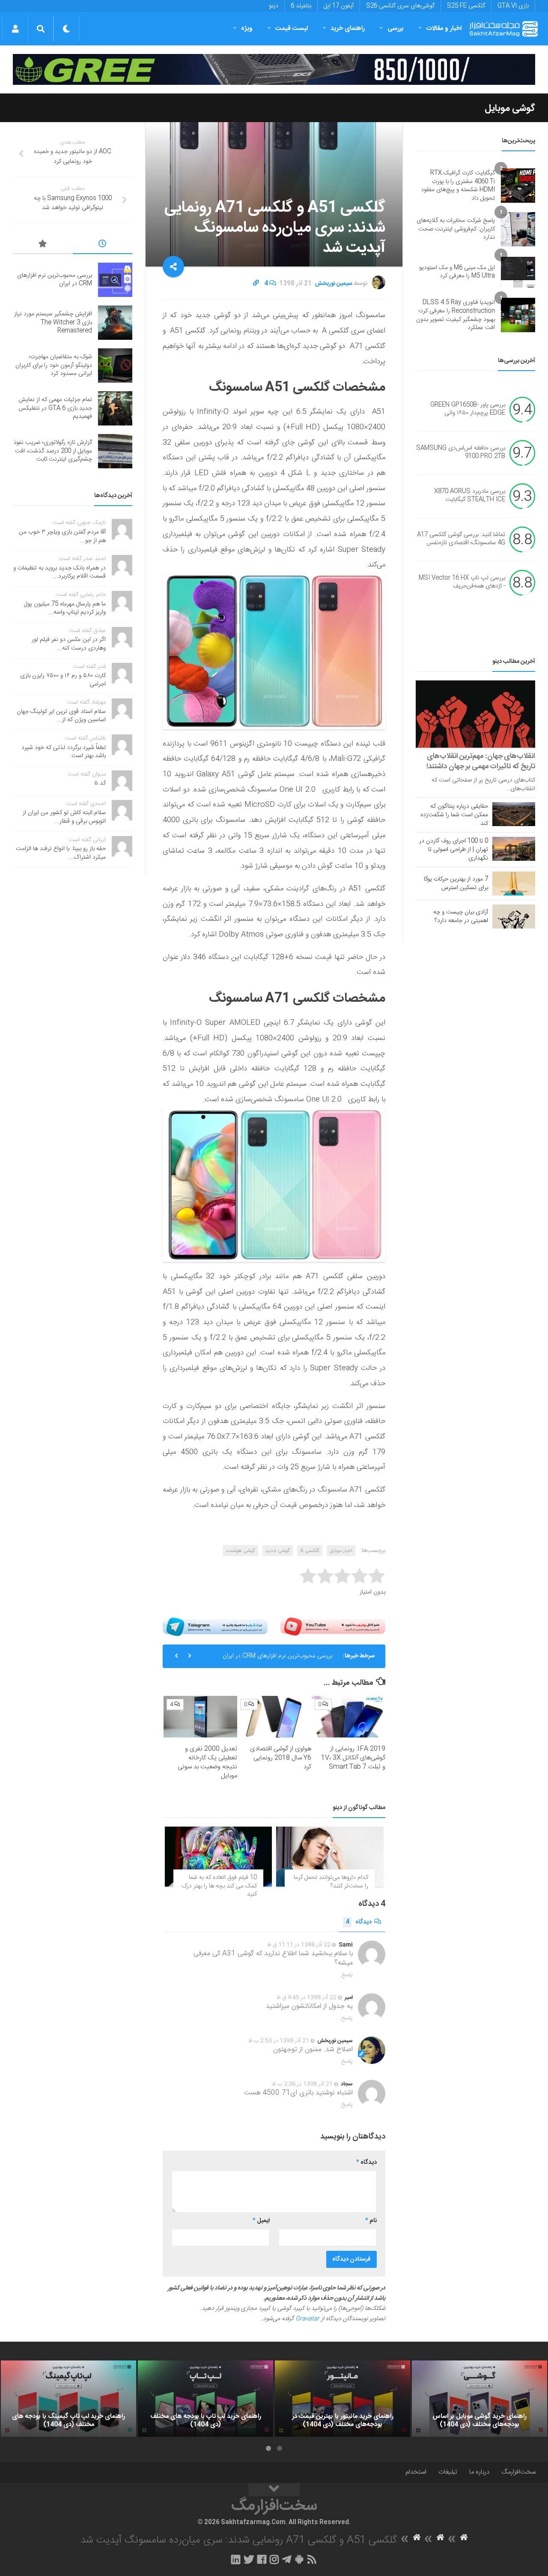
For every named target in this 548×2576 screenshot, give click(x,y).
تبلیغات (448, 2472)
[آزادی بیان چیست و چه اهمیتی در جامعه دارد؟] (514, 917)
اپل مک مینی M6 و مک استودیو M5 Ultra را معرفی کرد (457, 272)
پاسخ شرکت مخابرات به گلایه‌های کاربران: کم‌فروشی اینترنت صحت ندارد (456, 229)
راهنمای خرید (348, 28)
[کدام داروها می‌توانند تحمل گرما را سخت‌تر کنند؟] (330, 1857)
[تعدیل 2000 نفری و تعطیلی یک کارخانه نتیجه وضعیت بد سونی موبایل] (200, 1717)
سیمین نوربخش (334, 284)
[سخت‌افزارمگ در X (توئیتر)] (249, 2559)
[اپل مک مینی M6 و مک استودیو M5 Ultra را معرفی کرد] (518, 272)
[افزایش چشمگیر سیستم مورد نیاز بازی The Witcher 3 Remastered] (115, 323)
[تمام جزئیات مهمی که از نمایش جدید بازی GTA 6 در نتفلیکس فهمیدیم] (115, 408)
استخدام (416, 2472)
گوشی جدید (278, 1551)
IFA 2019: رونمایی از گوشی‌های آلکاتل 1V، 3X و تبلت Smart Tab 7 (353, 1758)
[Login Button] (15, 29)
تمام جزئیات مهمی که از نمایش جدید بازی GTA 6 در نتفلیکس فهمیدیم (55, 408)
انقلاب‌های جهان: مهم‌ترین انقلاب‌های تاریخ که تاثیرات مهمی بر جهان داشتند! (481, 761)
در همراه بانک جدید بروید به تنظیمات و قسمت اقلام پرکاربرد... (60, 572)
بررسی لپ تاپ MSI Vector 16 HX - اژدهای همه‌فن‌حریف (462, 582)
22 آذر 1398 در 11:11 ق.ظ (299, 1945)
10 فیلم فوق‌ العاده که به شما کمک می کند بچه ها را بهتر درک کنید (219, 1886)
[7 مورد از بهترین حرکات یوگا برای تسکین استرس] (514, 884)
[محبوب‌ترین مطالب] (43, 245)
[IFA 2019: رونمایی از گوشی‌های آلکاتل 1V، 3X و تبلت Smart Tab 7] (348, 1717)
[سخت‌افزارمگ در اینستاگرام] (274, 2559)
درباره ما (479, 2472)
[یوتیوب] (333, 1627)
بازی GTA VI (513, 6)
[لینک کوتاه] (256, 284)
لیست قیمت (292, 28)
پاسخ (347, 1975)
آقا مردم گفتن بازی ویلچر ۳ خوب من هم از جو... (62, 536)
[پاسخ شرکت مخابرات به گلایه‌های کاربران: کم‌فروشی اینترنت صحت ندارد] (518, 229)
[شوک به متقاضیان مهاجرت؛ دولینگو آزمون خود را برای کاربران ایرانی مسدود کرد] (115, 365)
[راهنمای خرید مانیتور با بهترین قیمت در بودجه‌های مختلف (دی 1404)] (342, 2399)
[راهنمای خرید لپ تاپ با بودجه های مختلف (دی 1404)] (205, 2399)
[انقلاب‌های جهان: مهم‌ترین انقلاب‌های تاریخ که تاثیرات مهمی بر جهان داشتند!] (475, 714)
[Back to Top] (274, 2490)
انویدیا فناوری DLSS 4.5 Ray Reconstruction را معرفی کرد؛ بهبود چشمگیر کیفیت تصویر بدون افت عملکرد (456, 315)
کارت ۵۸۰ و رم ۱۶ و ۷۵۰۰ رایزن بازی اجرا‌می (63, 680)
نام (371, 2221)
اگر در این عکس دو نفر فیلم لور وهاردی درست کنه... (69, 644)
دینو (274, 6)
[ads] (274, 69)
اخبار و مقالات (444, 28)
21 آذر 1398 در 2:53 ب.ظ (279, 2041)
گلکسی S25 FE (466, 6)
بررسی (396, 28)
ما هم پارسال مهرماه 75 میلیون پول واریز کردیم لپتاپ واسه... (65, 608)
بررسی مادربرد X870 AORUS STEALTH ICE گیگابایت (470, 496)
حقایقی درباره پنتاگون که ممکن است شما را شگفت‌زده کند (454, 815)
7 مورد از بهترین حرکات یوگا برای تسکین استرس (456, 884)
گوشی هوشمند (240, 1551)
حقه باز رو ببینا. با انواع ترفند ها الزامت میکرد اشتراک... (61, 853)
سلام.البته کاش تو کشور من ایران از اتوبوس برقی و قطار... (64, 817)
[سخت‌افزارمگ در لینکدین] (236, 2559)
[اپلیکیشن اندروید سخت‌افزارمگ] (299, 2559)
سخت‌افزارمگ (518, 2472)
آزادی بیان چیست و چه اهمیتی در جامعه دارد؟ (461, 917)
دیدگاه (359, 1922)
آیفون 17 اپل (339, 6)
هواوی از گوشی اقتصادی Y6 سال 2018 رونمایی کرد (281, 1758)
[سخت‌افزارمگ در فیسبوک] (262, 2559)
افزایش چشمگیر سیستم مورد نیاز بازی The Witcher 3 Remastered (53, 322)
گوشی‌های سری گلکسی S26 (400, 6)
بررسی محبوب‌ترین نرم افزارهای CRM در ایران (277, 1656)
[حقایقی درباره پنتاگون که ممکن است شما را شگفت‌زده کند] (514, 814)
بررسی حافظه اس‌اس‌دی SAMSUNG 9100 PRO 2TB (461, 452)
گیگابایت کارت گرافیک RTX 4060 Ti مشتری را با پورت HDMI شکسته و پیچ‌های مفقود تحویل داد (458, 186)
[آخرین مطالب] (103, 245)
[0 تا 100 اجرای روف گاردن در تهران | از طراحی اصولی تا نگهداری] (514, 849)
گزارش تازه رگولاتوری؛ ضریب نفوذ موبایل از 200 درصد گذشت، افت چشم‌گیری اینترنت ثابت (53, 451)
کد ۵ (100, 783)
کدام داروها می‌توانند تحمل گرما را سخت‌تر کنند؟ (331, 1882)
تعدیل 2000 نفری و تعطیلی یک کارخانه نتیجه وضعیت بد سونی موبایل (207, 1762)
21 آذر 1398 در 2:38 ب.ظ (302, 2084)
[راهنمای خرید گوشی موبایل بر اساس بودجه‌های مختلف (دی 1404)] (479, 2399)
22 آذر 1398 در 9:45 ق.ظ (307, 1998)
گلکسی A (310, 1551)
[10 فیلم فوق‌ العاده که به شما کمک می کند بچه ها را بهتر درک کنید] (218, 1857)
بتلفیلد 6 (301, 6)
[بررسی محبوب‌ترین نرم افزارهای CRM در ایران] (115, 280)
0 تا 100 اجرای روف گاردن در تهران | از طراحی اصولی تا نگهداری (454, 850)
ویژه (247, 28)
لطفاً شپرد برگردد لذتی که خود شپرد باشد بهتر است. (64, 752)
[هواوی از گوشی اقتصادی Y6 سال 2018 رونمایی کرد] (274, 1717)
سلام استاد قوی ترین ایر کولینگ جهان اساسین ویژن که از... (61, 716)
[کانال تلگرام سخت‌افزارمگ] (287, 2559)
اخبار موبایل (341, 1551)
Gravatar (307, 2319)
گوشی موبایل (510, 108)
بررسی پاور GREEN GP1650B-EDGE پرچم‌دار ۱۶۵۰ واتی (468, 409)
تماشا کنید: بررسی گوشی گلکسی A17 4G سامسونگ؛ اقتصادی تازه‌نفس (461, 539)
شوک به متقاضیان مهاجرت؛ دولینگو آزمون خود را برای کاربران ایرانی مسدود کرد (54, 365)
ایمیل (261, 2221)
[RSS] (312, 2559)
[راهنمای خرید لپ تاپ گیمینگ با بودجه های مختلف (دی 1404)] (68, 2399)
